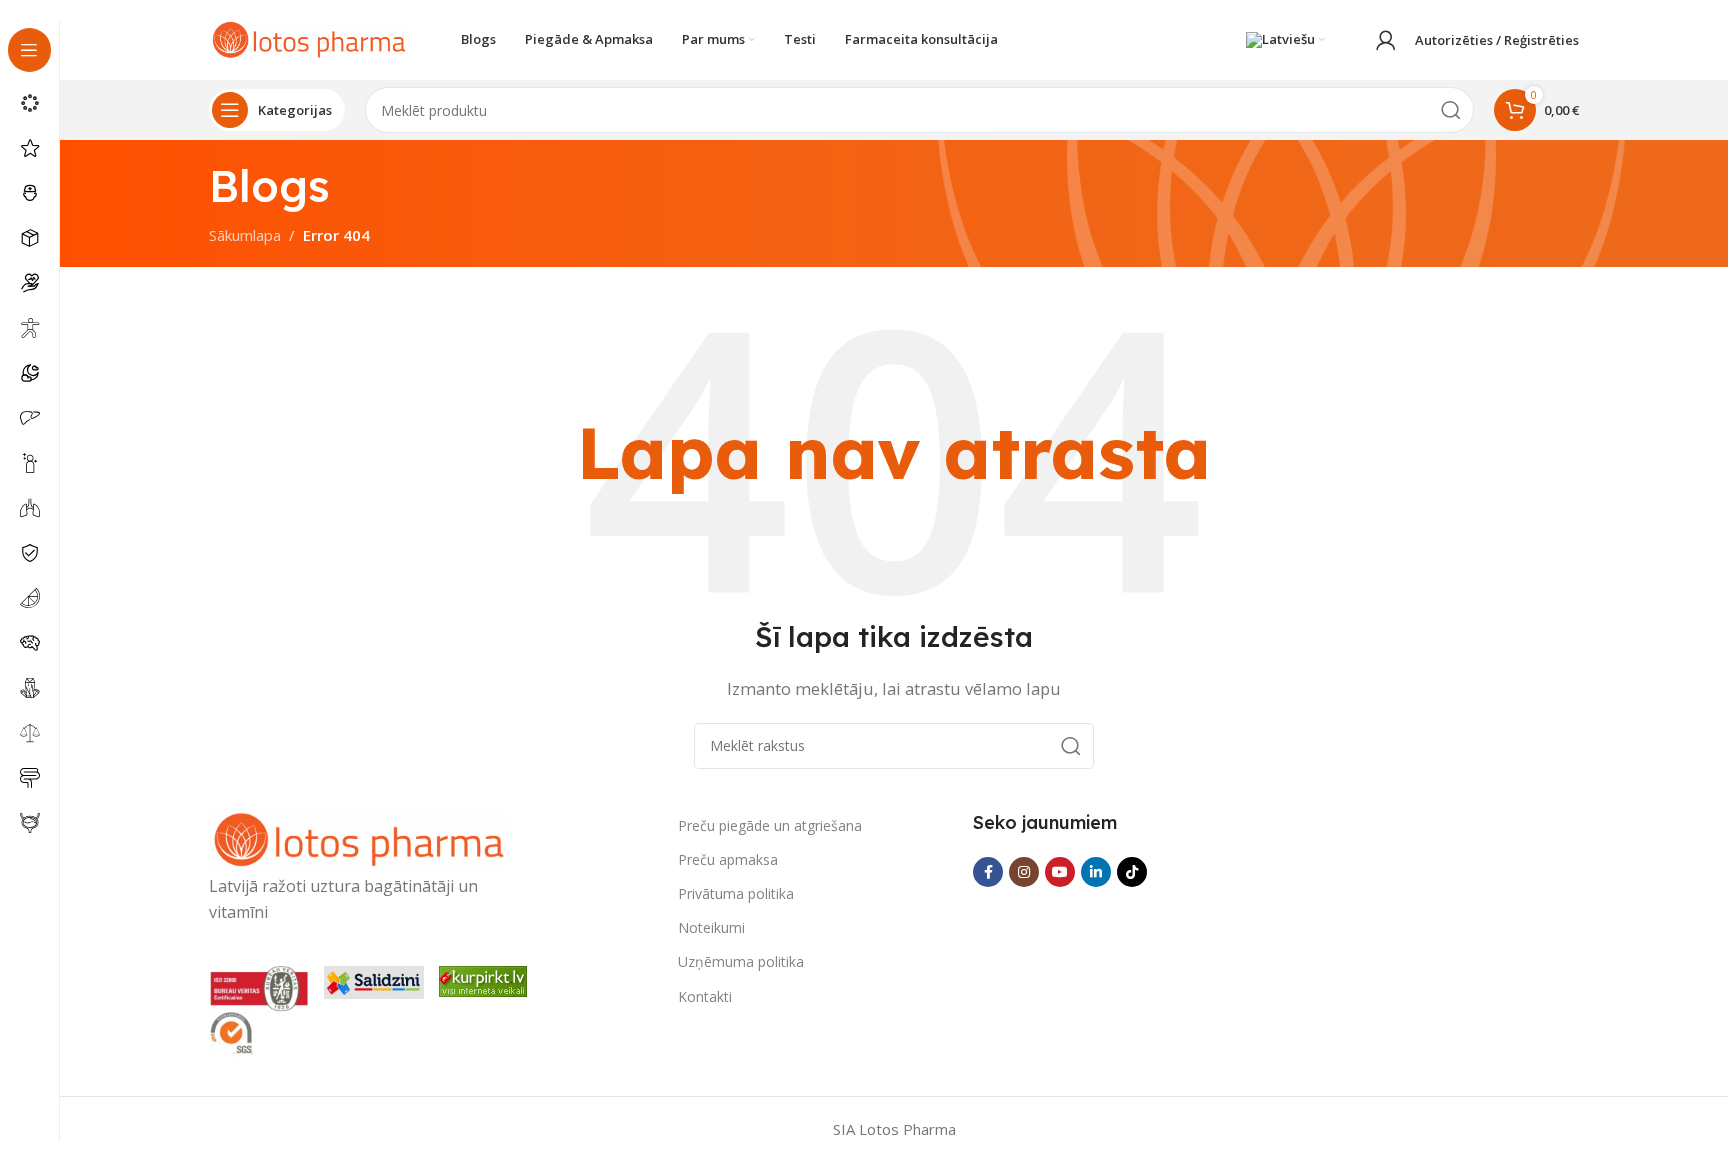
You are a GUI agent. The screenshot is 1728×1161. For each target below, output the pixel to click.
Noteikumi (711, 927)
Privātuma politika (736, 893)
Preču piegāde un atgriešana (770, 825)
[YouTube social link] (1060, 872)
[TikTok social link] (1132, 872)
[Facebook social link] (988, 872)
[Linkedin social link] (1096, 872)
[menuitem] (1285, 40)
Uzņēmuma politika (741, 961)
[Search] (1451, 110)
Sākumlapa (245, 235)
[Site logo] (309, 38)
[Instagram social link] (1024, 872)
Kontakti (705, 996)
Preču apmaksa (728, 859)
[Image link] (359, 838)
